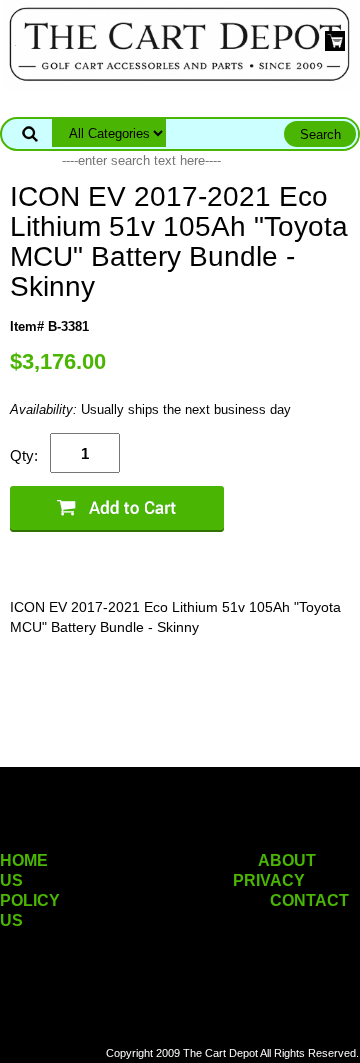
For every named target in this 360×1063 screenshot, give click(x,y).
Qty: (24, 455)
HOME (24, 860)
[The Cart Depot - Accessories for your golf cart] (180, 43)
